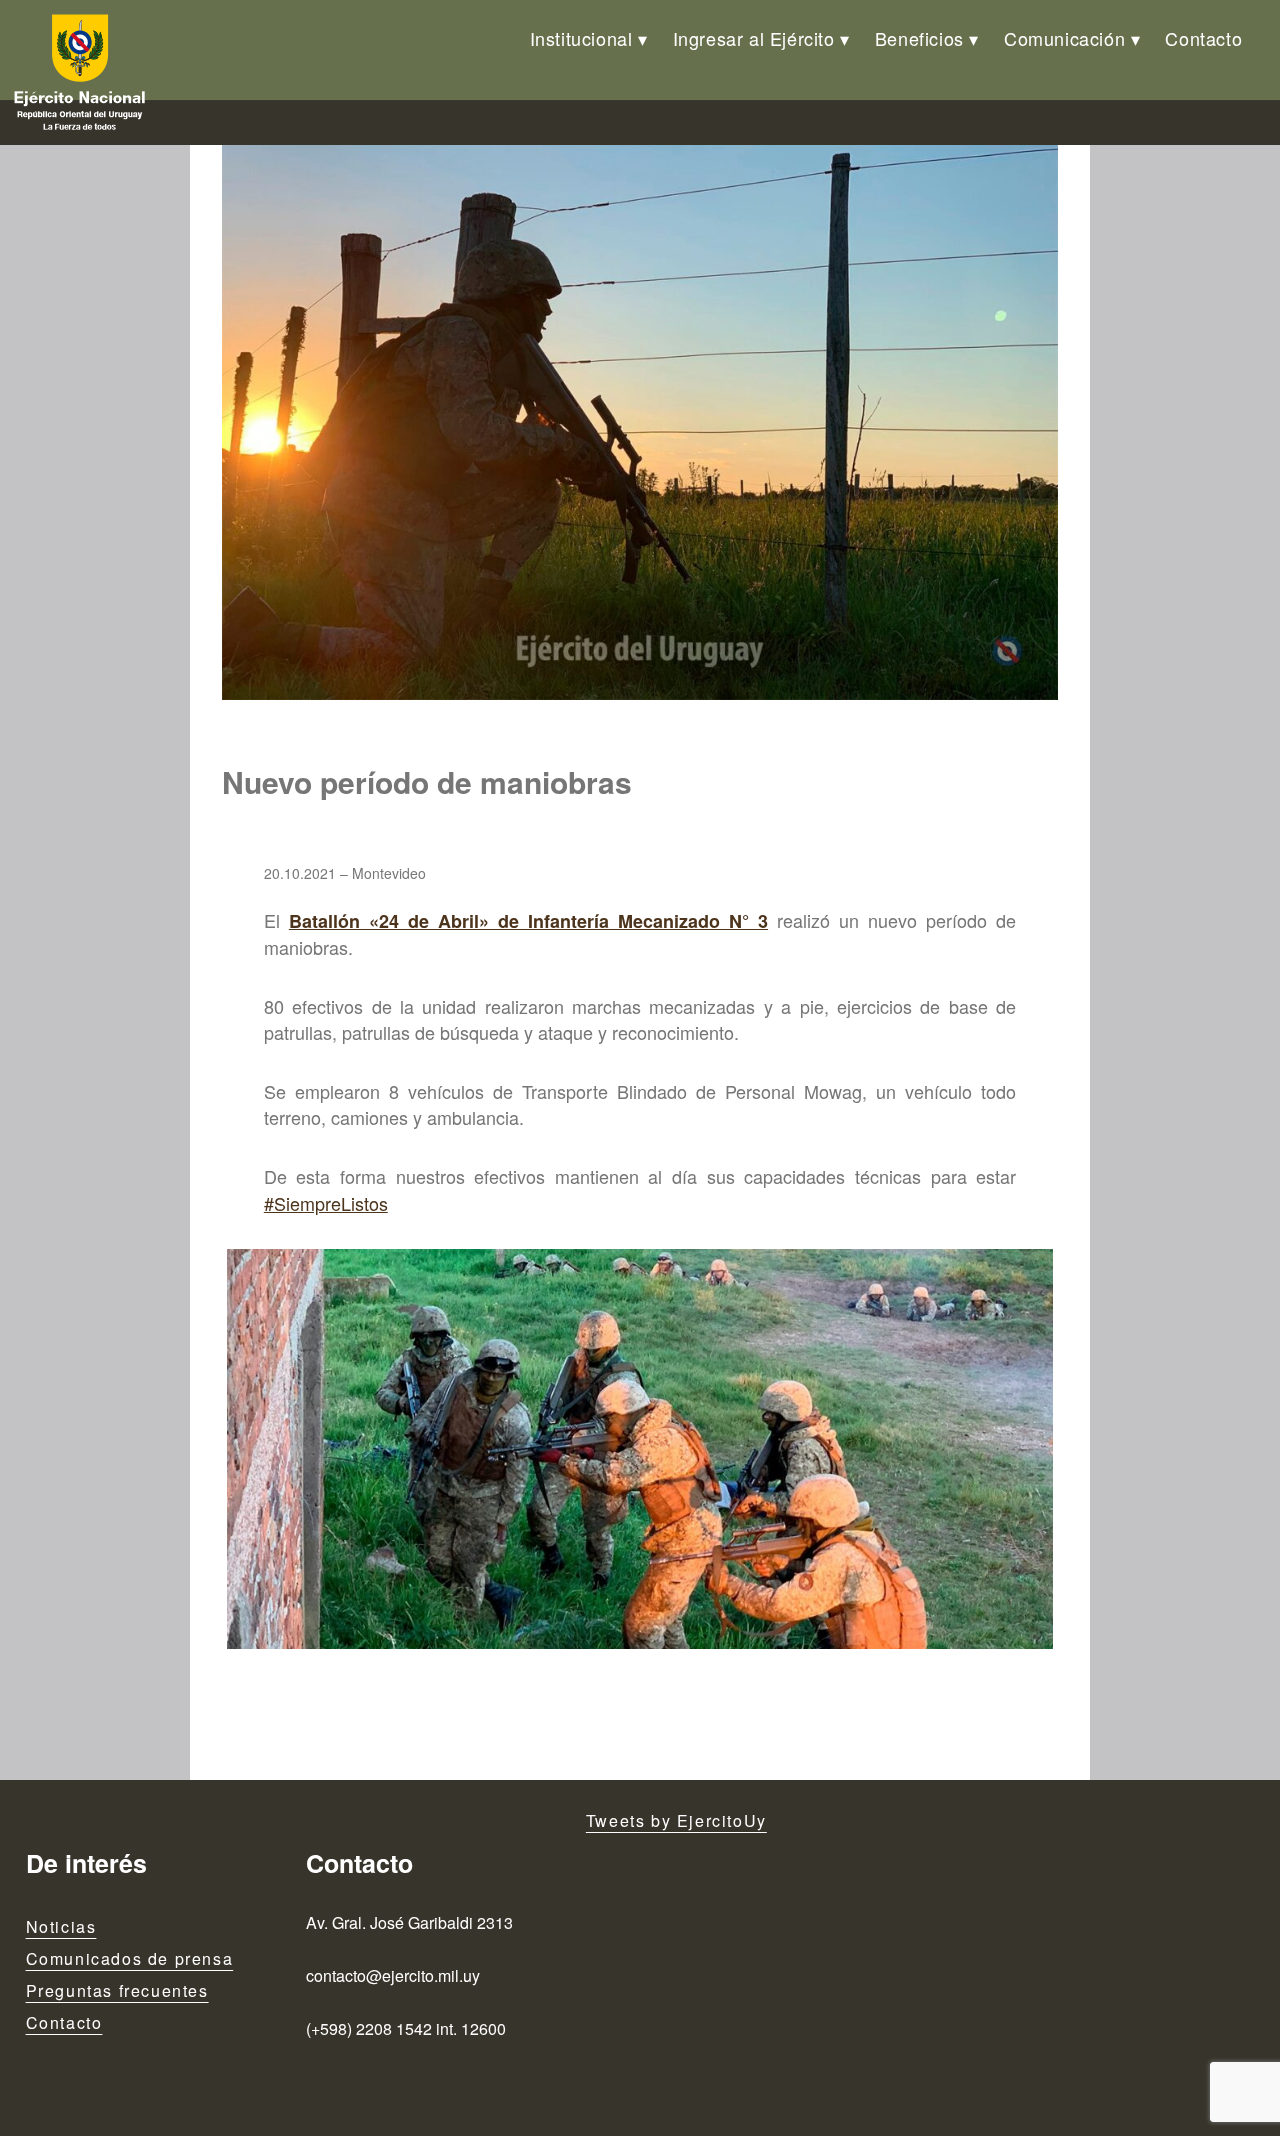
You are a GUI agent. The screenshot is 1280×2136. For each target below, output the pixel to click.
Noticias (61, 1926)
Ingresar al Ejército (754, 38)
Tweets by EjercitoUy (676, 1820)
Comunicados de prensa (130, 1958)
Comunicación (1064, 38)
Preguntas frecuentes (117, 1990)
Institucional (581, 38)
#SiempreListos (326, 1203)
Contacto (1203, 38)
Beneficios (919, 38)
